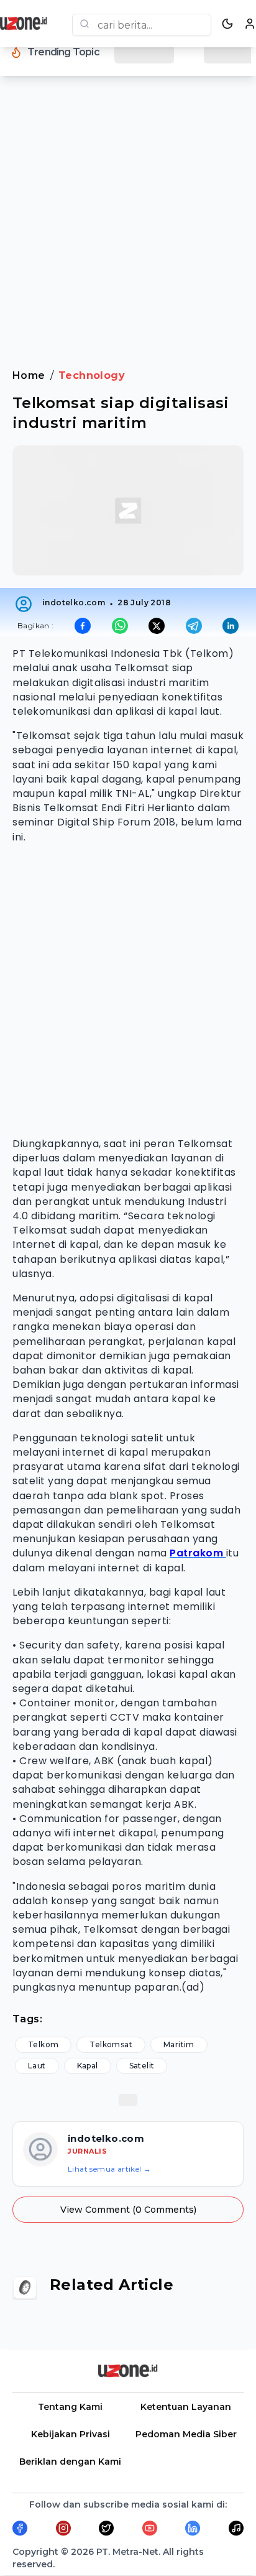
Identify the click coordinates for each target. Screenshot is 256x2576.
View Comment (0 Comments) (128, 2210)
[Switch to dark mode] (227, 24)
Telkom (43, 2044)
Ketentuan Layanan (186, 2407)
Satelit (142, 2066)
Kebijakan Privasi (71, 2434)
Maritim (179, 2044)
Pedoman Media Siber (186, 2434)
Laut (37, 2066)
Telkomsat (111, 2044)
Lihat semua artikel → (109, 2169)
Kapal (88, 2066)
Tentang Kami (70, 2407)
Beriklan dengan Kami (70, 2462)
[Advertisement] (128, 230)
